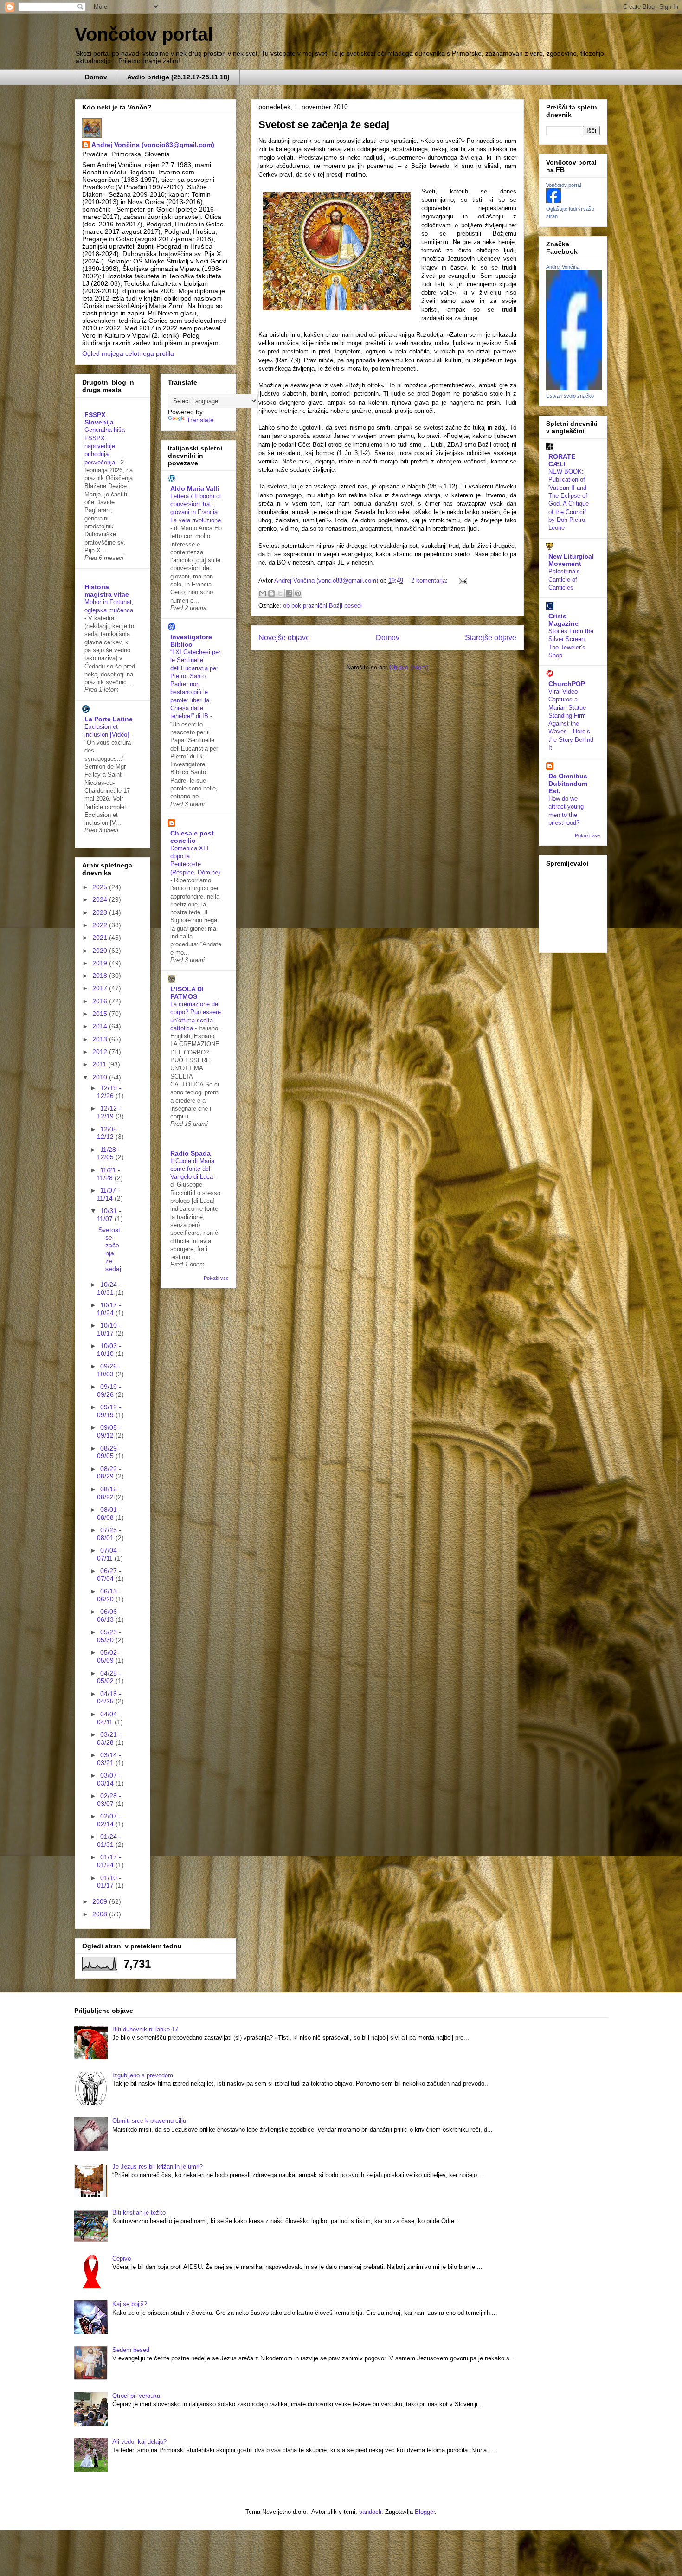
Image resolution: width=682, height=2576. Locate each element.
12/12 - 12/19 (109, 1112)
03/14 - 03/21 (109, 1759)
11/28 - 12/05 (109, 1153)
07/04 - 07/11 (109, 1554)
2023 (101, 912)
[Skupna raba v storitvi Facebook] (289, 593)
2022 (101, 925)
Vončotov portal (144, 34)
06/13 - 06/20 (109, 1595)
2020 (101, 951)
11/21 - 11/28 (109, 1174)
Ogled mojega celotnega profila (128, 353)
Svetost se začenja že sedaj (324, 125)
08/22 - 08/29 (109, 1473)
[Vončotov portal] (553, 201)
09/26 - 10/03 (109, 1370)
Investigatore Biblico (191, 641)
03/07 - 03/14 (109, 1779)
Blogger (425, 2512)
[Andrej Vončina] (574, 388)
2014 (101, 1026)
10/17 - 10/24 (109, 1309)
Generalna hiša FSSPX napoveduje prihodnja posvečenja (105, 446)
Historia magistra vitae (107, 591)
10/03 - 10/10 (109, 1350)
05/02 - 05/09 (109, 1656)
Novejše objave (284, 638)
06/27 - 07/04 (109, 1575)
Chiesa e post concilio (192, 837)
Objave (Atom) (409, 667)
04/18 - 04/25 (109, 1698)
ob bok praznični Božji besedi (322, 606)
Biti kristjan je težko (139, 2213)
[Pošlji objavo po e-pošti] (263, 593)
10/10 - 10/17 (109, 1329)
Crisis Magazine (563, 620)
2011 (100, 1064)
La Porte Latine (109, 719)
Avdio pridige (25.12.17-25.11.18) (178, 77)
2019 (101, 963)
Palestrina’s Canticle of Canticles (564, 579)
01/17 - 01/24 (109, 1861)
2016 (101, 1001)
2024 (101, 899)
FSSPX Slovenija (99, 418)
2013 (101, 1039)
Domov (96, 77)
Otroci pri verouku (136, 2396)
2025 (101, 887)
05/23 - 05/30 (109, 1636)
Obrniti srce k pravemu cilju (149, 2121)
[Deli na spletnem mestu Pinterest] (298, 593)
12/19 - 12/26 (109, 1092)
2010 (101, 1077)
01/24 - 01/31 (109, 1840)
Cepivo (122, 2258)
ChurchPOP (567, 684)
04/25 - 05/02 (109, 1677)
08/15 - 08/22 (109, 1493)
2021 (101, 938)
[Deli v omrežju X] (280, 593)
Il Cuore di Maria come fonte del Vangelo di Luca (193, 1169)
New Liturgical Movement (571, 560)
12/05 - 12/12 (109, 1133)
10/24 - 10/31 (109, 1288)
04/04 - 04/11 (109, 1718)
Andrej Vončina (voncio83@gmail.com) (153, 145)
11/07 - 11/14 (109, 1194)
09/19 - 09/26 (109, 1391)
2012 (101, 1052)
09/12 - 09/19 (109, 1411)
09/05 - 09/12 (109, 1431)
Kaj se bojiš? (130, 2304)
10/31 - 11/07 (109, 1215)
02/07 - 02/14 (109, 1820)
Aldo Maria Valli (195, 488)
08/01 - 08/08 (109, 1513)
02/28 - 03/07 (109, 1800)
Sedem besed (131, 2350)
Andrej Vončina (563, 267)
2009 (101, 1901)
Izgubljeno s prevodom (143, 2075)
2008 (101, 1914)
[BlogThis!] (271, 593)
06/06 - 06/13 (109, 1616)
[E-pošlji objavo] (461, 581)
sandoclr (370, 2512)
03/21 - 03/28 (109, 1738)
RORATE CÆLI (562, 460)
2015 (101, 1014)
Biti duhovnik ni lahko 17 (145, 2029)
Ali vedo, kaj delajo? (139, 2442)
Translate (200, 420)
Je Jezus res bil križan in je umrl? (158, 2167)
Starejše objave (491, 638)
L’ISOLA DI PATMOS (187, 993)
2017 (101, 988)
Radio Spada (190, 1153)
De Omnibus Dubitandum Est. (568, 784)
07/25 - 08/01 (109, 1534)
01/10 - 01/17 (109, 1882)
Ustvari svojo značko (570, 396)
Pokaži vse (216, 1278)
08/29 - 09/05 (109, 1452)
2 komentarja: (430, 581)
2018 (101, 976)
